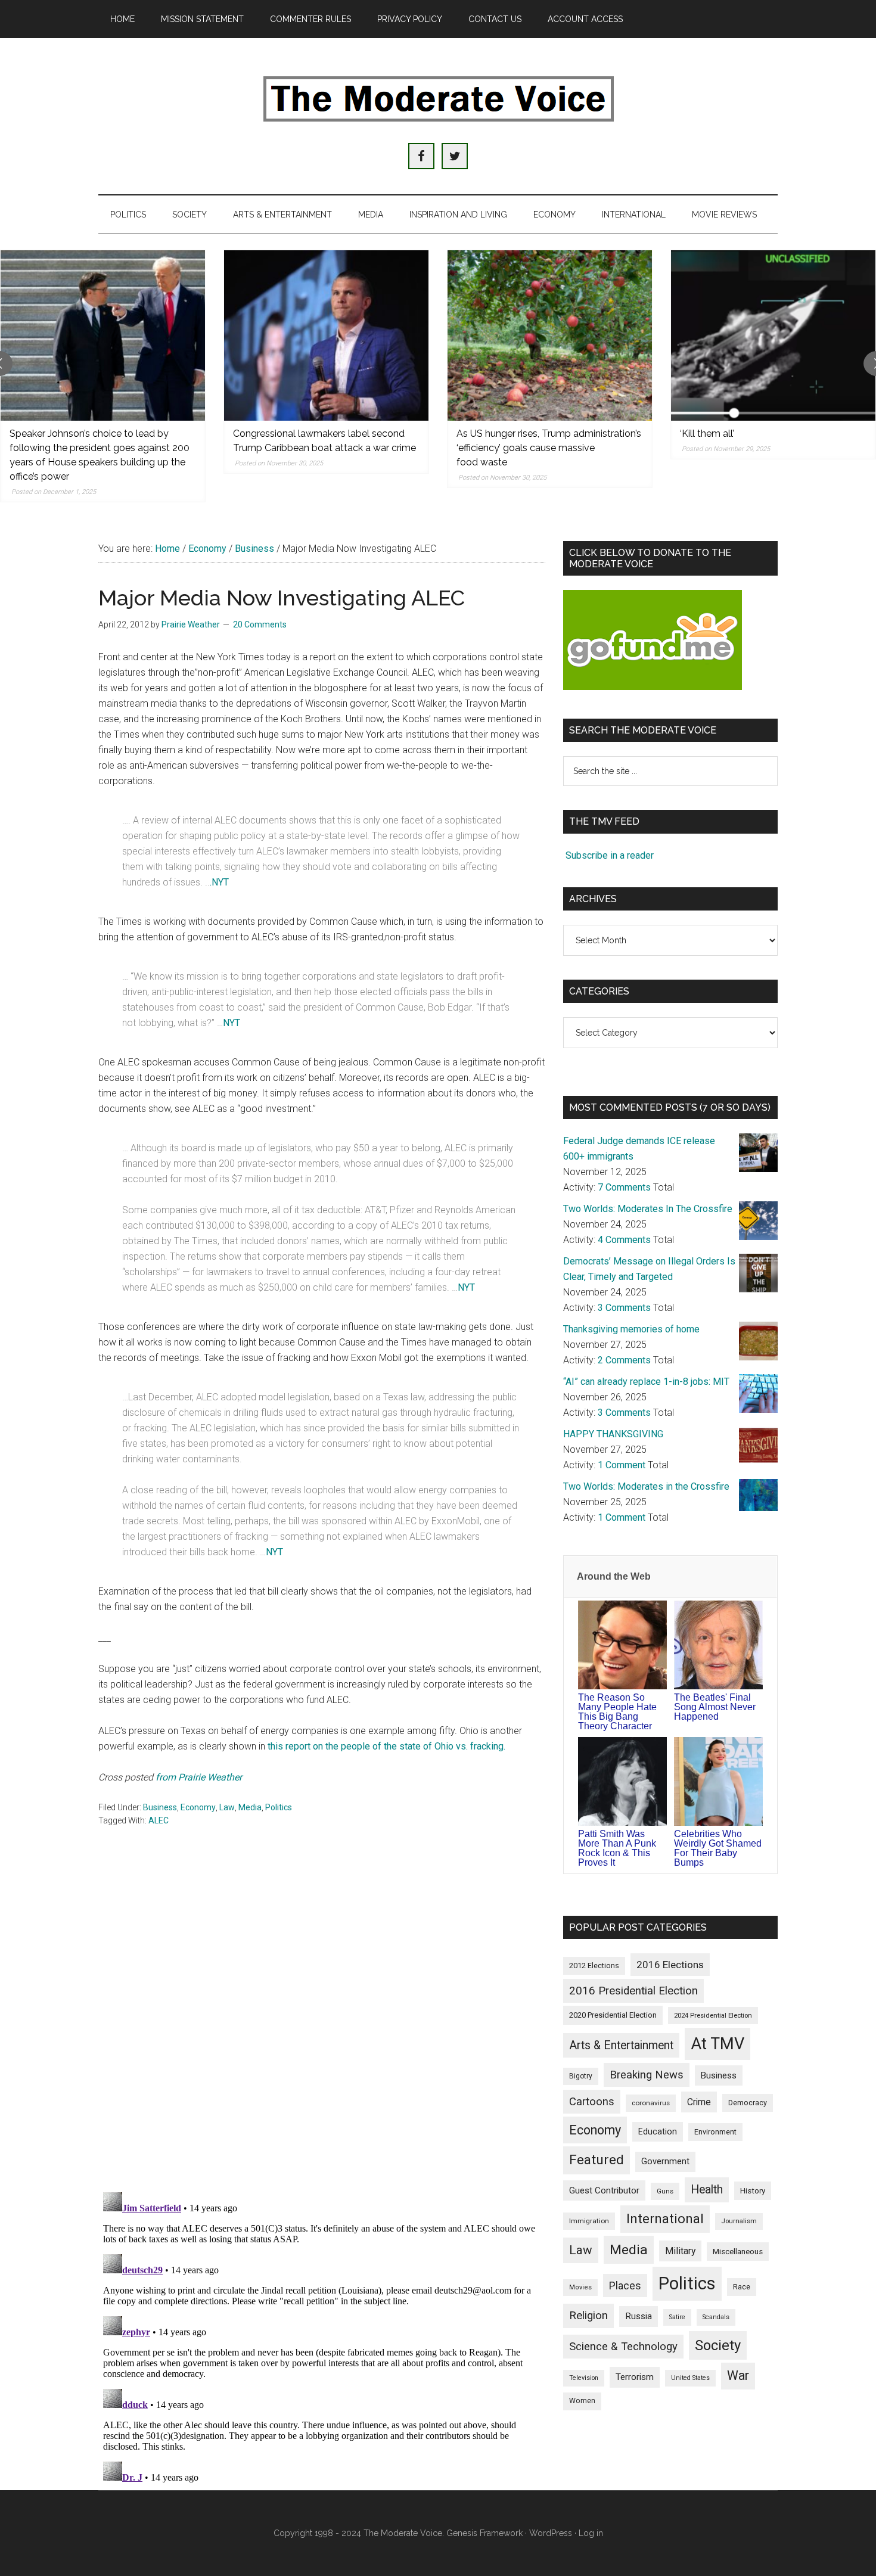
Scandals (716, 2317)
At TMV (717, 2044)
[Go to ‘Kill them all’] (773, 335)
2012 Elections (594, 1966)
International (665, 2218)
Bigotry (581, 2076)
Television (584, 2378)
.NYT (219, 882)
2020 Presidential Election (613, 2015)
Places (625, 2286)
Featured (597, 2160)
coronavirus (651, 2103)
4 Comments (624, 1240)
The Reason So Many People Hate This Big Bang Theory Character (617, 1712)
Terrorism (635, 2377)
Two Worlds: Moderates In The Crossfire (648, 1209)
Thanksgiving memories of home (631, 1329)
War (738, 2375)
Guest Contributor (604, 2190)
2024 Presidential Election (713, 2015)
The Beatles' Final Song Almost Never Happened (715, 1707)
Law (227, 1807)
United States (690, 2378)
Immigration (589, 2221)
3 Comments (624, 1308)
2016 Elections (670, 1965)
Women (582, 2401)
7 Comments (624, 1187)
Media (250, 1807)
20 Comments (260, 624)
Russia (639, 2316)
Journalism (739, 2221)
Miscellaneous (738, 2252)
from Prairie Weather (199, 1777)
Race (742, 2287)
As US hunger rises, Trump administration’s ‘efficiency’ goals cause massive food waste (549, 448)
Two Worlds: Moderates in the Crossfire (646, 1486)
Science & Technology (623, 2347)
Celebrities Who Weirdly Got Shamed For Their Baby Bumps (718, 1848)
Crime (699, 2102)
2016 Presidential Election (633, 1991)
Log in (591, 2533)
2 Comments (624, 1360)
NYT (232, 1023)
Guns (665, 2191)
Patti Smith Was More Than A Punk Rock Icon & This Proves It (617, 1848)
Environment (715, 2132)
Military (680, 2251)
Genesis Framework (484, 2533)
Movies (580, 2287)
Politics (279, 1807)
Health (707, 2190)
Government (665, 2162)
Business (160, 1807)
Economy (198, 1807)
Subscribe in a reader (610, 855)
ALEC (159, 1820)
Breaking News (647, 2075)
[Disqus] (322, 2027)
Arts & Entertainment (621, 2045)
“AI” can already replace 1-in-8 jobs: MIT (646, 1382)
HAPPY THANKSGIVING (613, 1434)
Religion (588, 2316)
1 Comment (622, 1465)
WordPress (551, 2533)
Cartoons (592, 2102)
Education (658, 2131)
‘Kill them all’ (707, 434)
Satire (677, 2317)
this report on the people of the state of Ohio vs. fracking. (386, 1746)
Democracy (748, 2103)
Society (718, 2345)
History (753, 2191)
